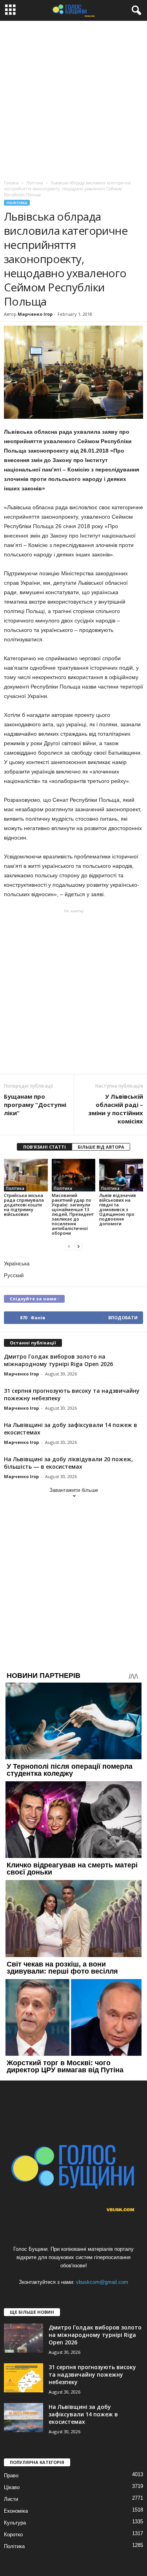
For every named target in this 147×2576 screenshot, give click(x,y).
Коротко (13, 2535)
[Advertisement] (73, 99)
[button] (135, 11)
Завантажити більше (74, 1490)
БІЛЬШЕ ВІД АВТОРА (101, 1147)
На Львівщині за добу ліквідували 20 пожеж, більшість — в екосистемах (68, 1463)
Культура (15, 2523)
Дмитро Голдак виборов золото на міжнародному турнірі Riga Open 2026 (58, 1360)
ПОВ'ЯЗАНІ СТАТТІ (44, 1147)
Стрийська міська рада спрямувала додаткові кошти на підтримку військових (24, 1205)
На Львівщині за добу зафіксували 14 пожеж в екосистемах (83, 2414)
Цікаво (12, 2487)
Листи (11, 2499)
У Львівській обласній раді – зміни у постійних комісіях (116, 1109)
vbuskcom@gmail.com (102, 2282)
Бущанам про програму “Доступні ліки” (35, 1105)
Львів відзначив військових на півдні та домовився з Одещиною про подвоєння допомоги (118, 1209)
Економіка (16, 2511)
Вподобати (123, 1317)
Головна (11, 183)
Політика (17, 203)
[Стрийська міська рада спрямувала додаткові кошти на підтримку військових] (26, 1175)
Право (11, 2476)
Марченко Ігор (35, 314)
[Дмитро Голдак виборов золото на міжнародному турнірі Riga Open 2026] (24, 2338)
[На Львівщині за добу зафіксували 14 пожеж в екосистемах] (24, 2418)
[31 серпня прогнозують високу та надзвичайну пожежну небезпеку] (24, 2378)
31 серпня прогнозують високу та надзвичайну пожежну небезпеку (92, 2374)
